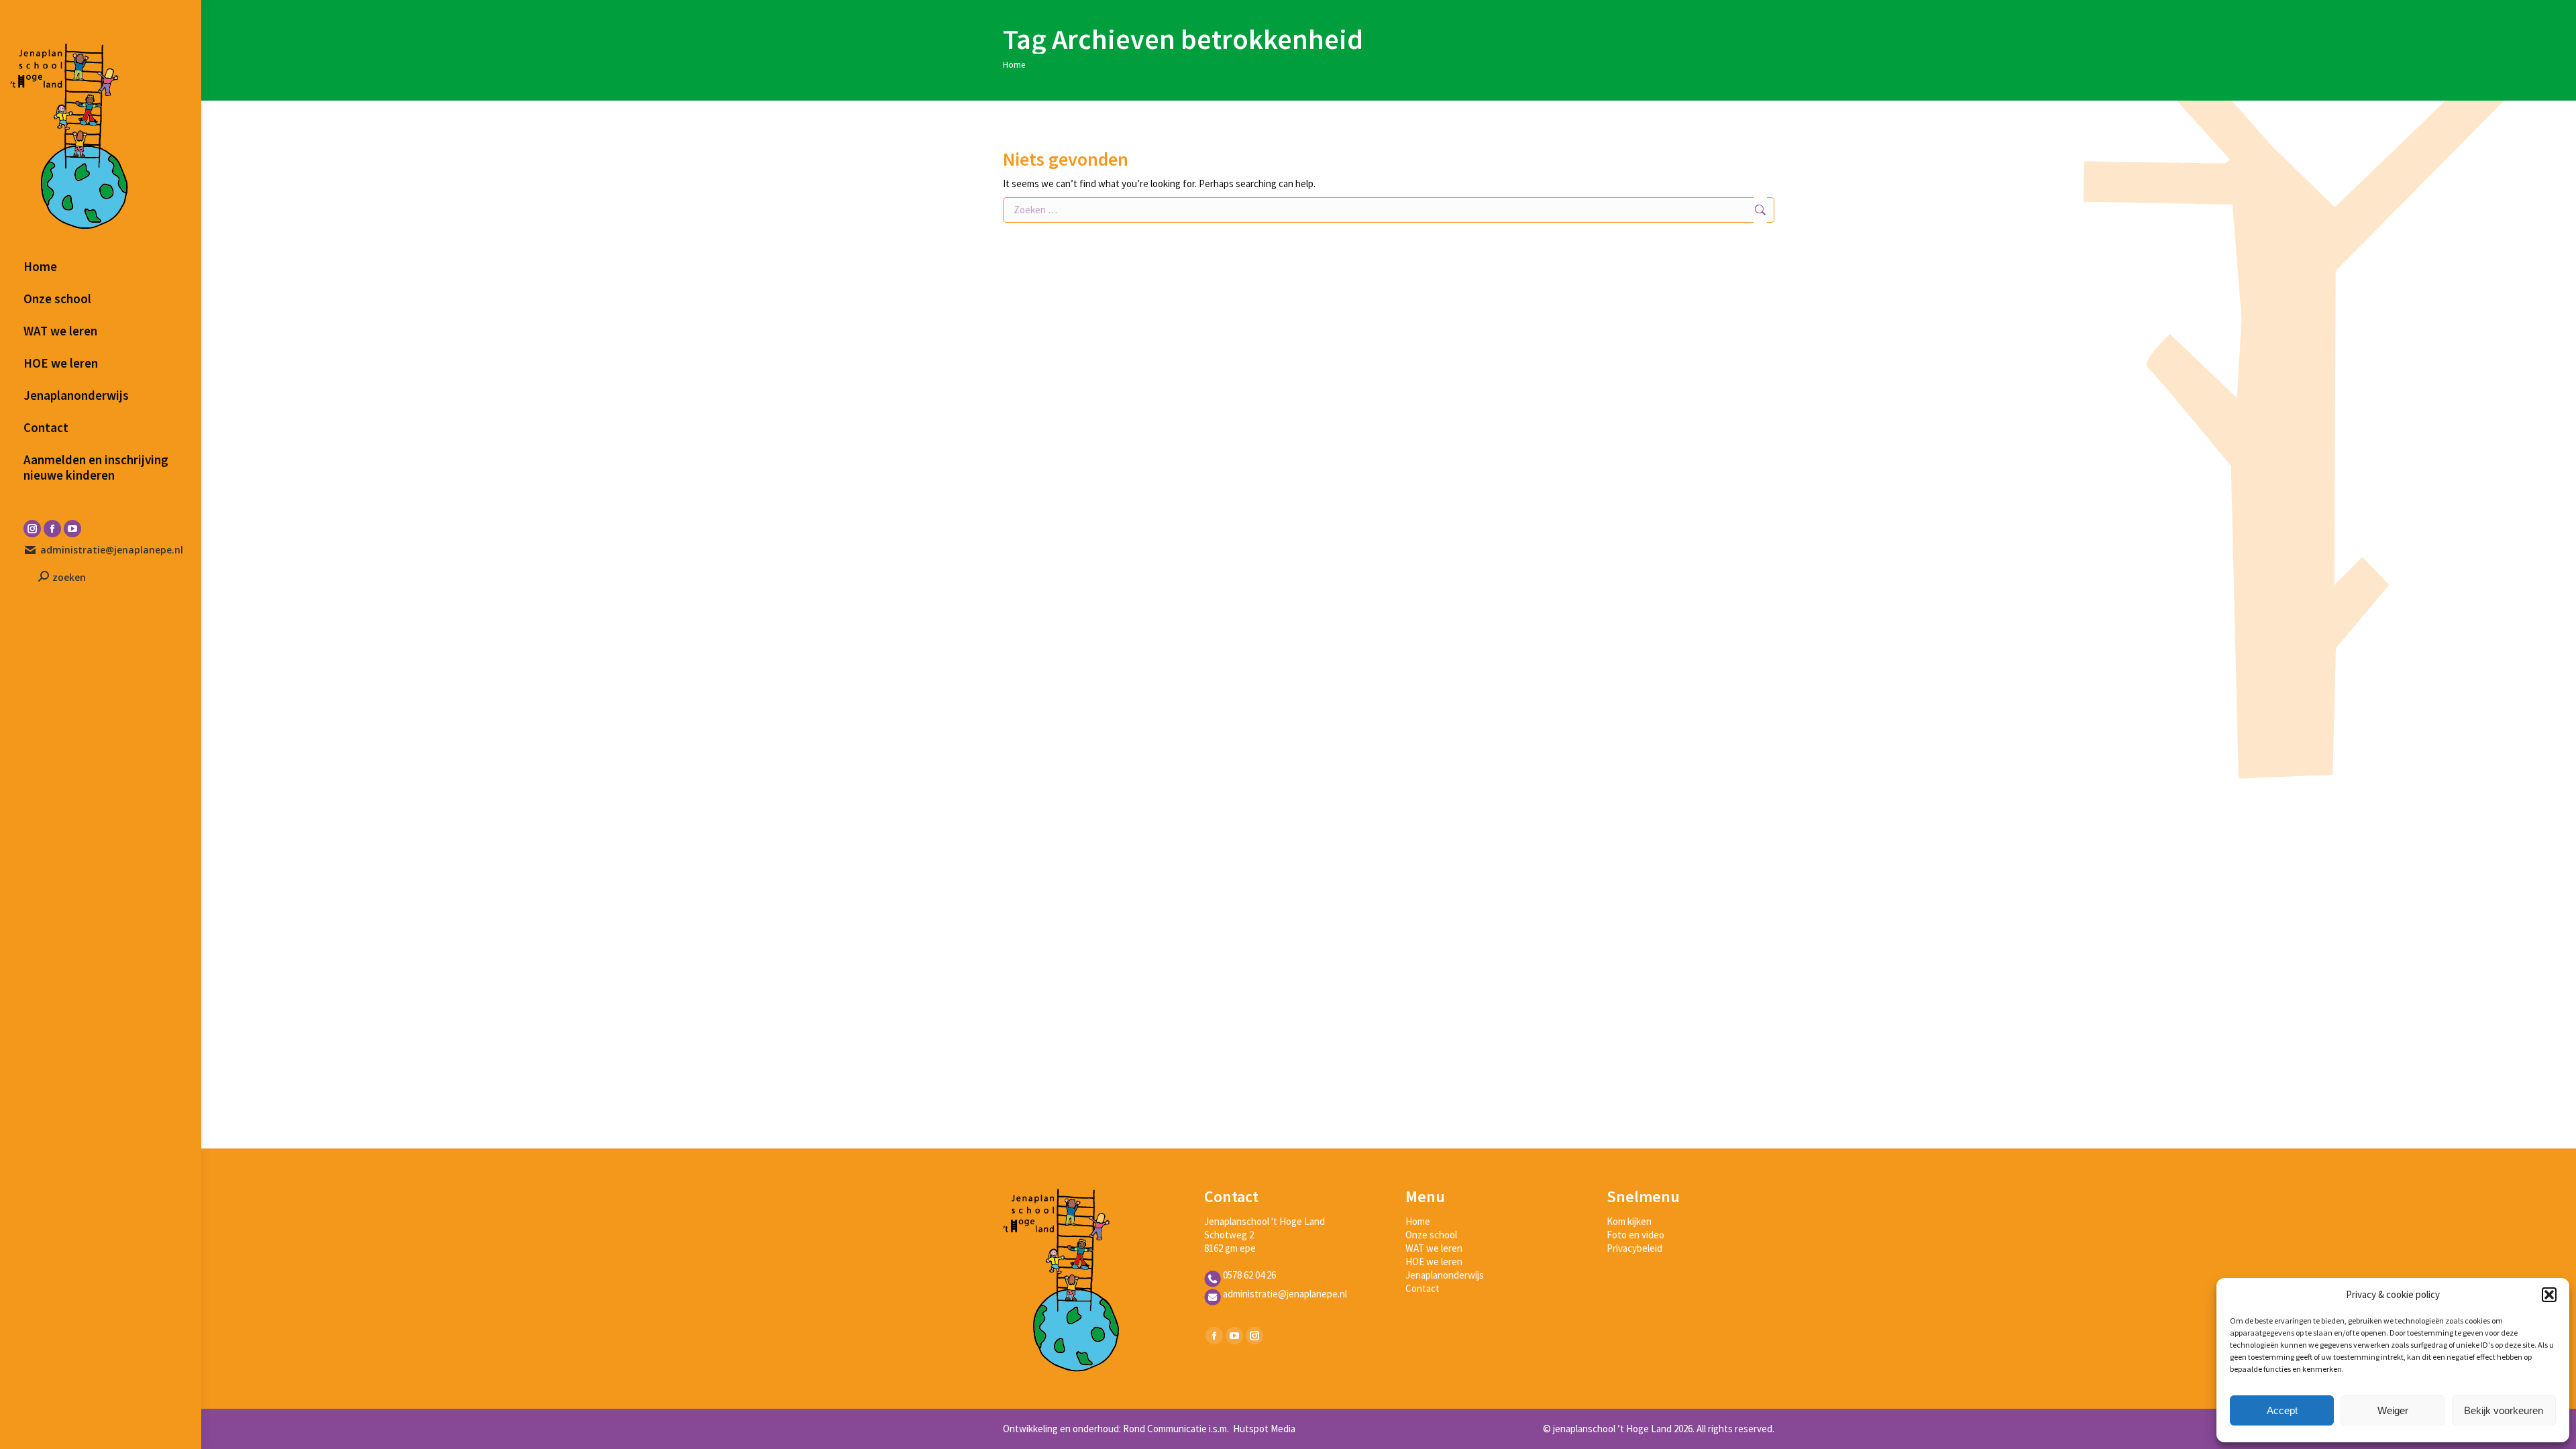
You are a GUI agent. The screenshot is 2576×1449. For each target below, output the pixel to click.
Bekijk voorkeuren (2504, 1410)
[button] (2549, 1295)
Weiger (2393, 1410)
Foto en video (1635, 1235)
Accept (2282, 1410)
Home (1418, 1221)
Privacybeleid (1634, 1248)
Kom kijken (1629, 1221)
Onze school (1431, 1235)
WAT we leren (1434, 1248)
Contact (1423, 1288)
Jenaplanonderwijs (1445, 1275)
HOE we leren (1434, 1262)
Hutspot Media (1263, 1429)
